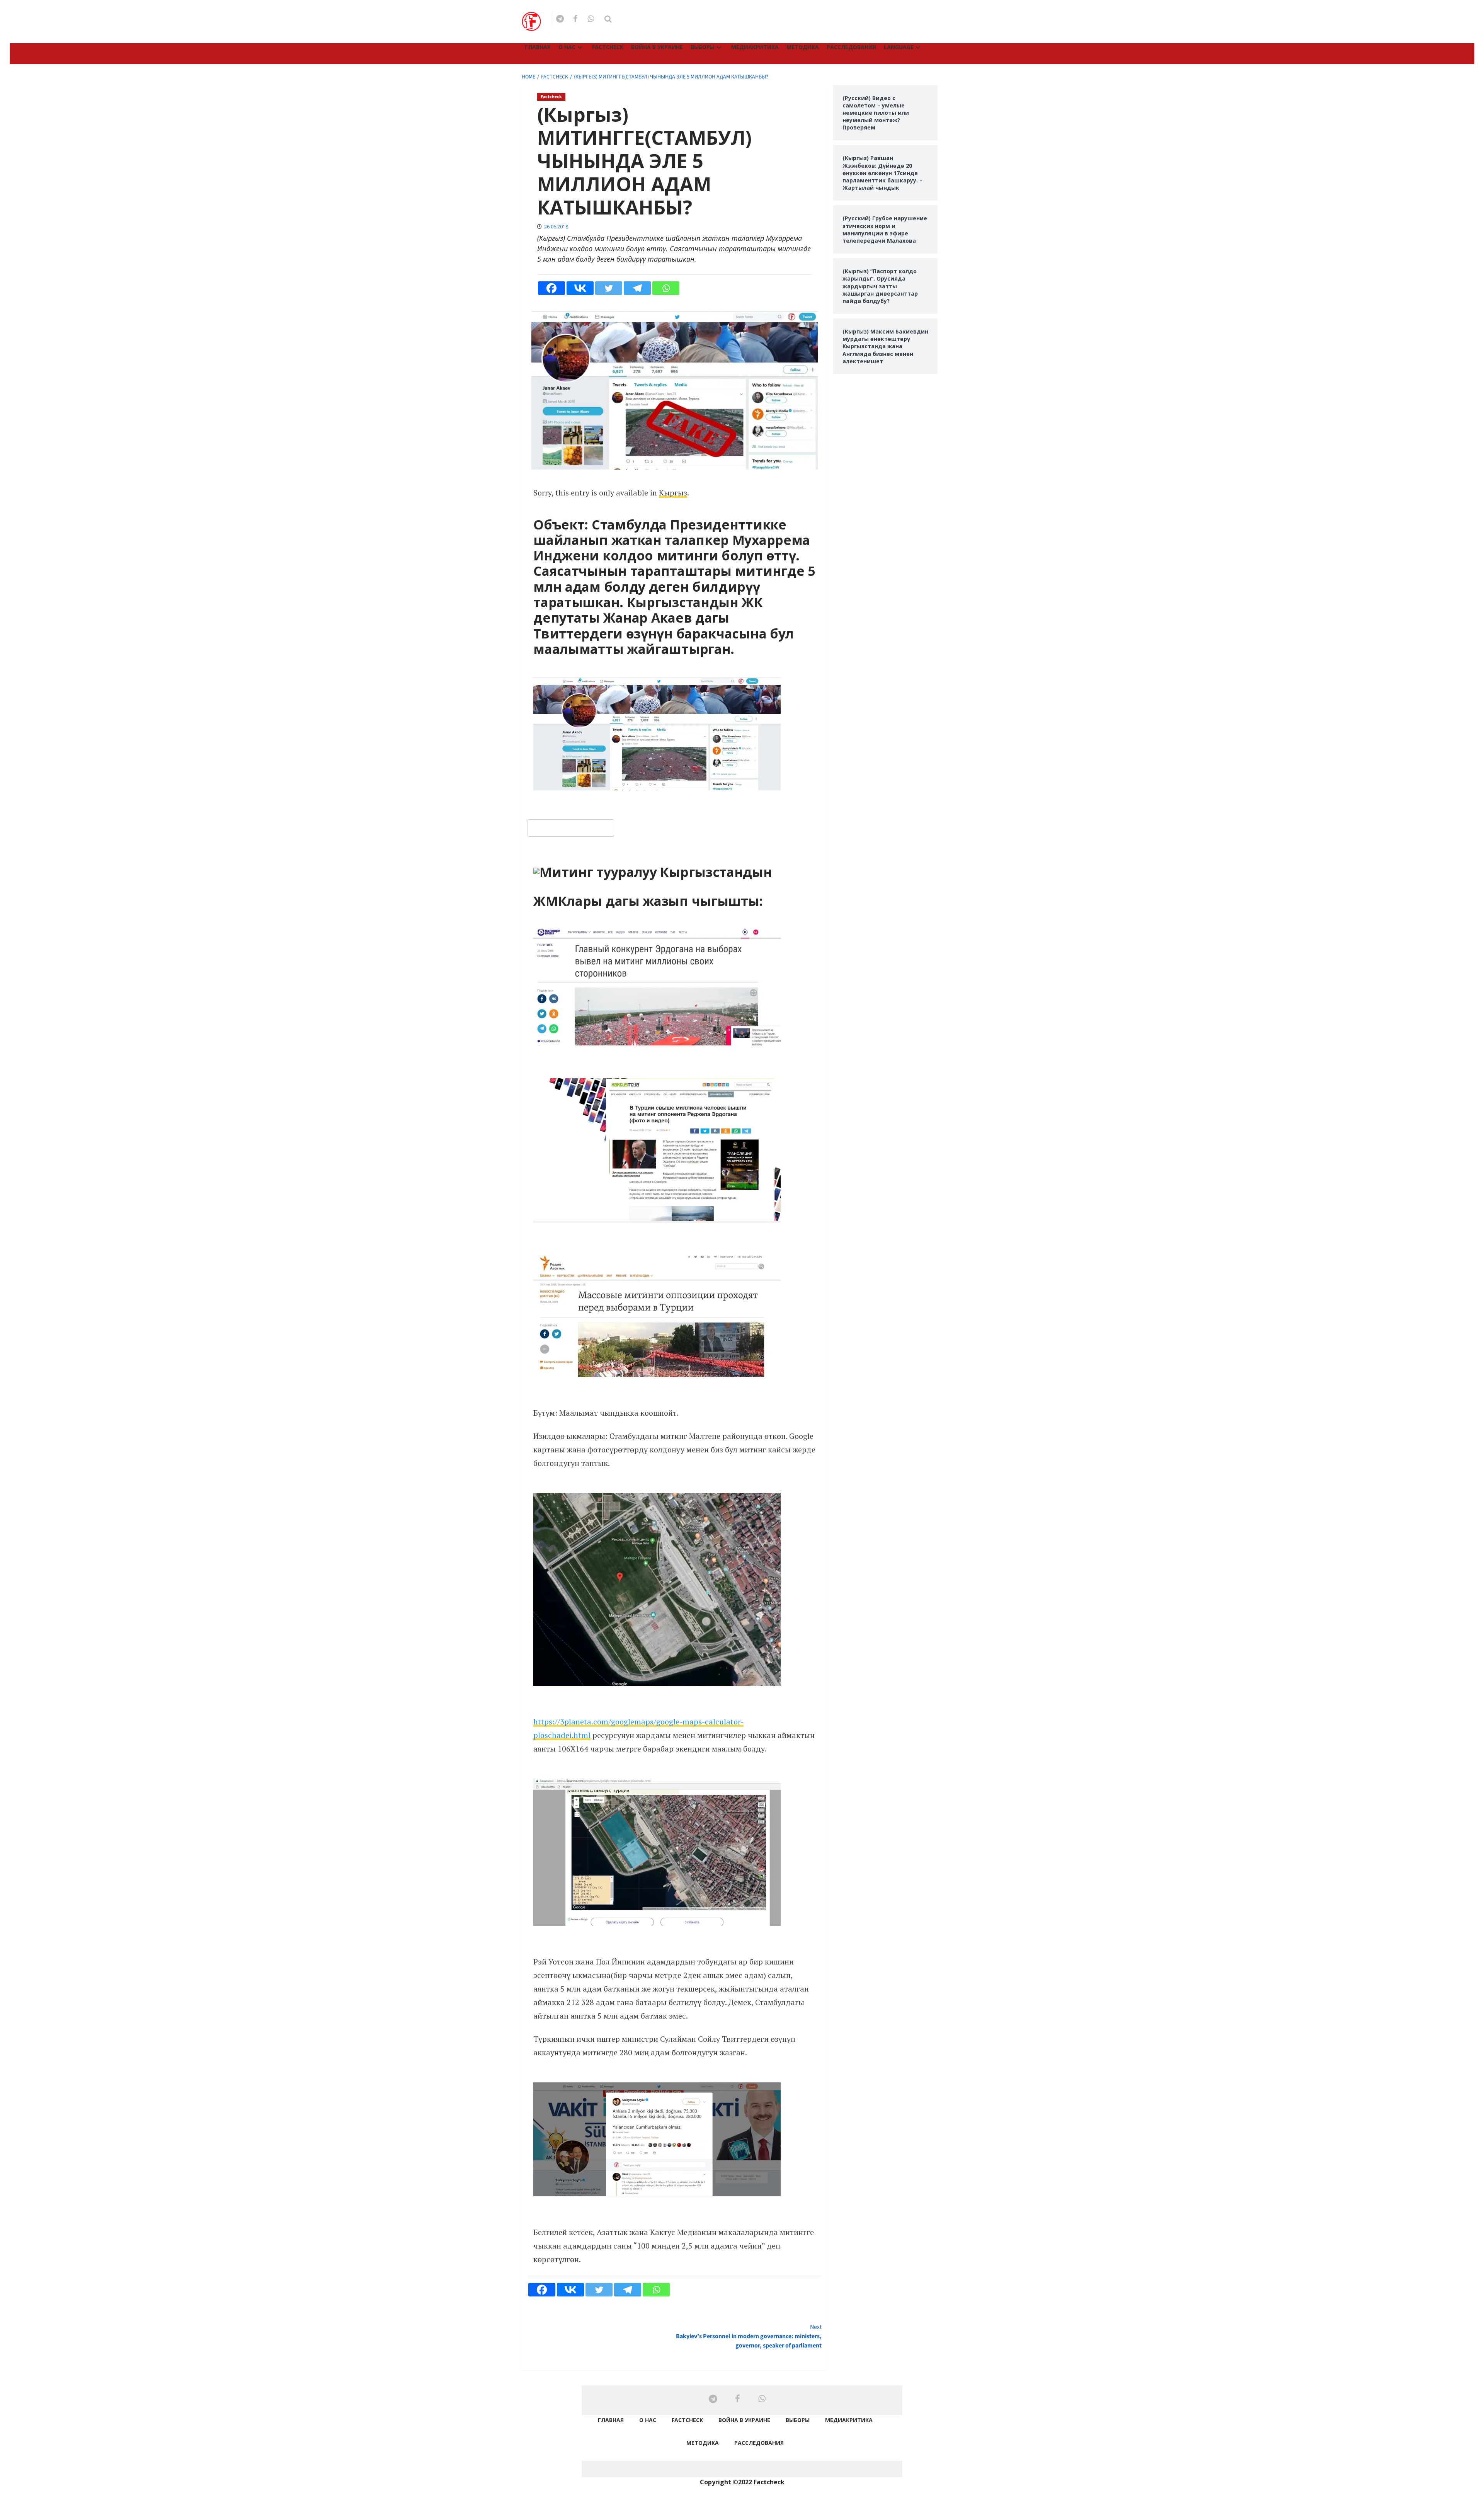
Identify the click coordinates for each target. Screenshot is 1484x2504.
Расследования (851, 47)
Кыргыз (673, 493)
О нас (567, 47)
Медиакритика (755, 47)
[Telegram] (637, 288)
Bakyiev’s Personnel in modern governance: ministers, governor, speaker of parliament (749, 2336)
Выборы (703, 47)
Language (899, 47)
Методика (803, 47)
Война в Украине (657, 47)
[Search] (608, 19)
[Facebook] (551, 288)
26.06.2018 (556, 227)
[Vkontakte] (580, 288)
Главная (538, 47)
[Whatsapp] (666, 288)
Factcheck (608, 47)
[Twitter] (609, 288)
